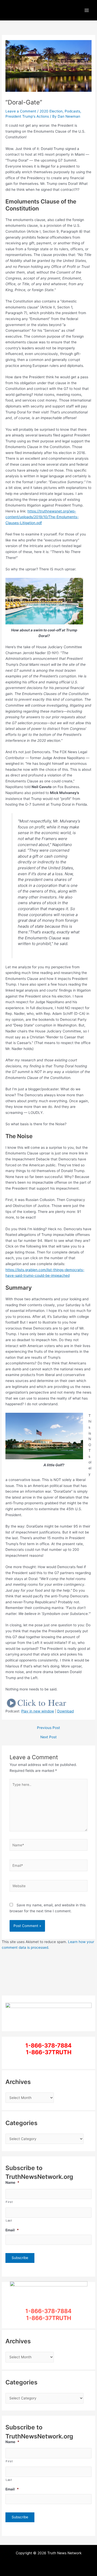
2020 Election (51, 111)
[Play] (37, 1703)
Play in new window (38, 1711)
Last (9, 2220)
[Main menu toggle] (87, 10)
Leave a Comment (21, 111)
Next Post (48, 1737)
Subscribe (20, 2258)
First (9, 2202)
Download (65, 1711)
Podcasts (72, 111)
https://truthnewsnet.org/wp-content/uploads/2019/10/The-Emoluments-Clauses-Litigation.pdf (42, 517)
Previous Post (48, 1728)
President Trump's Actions (27, 116)
